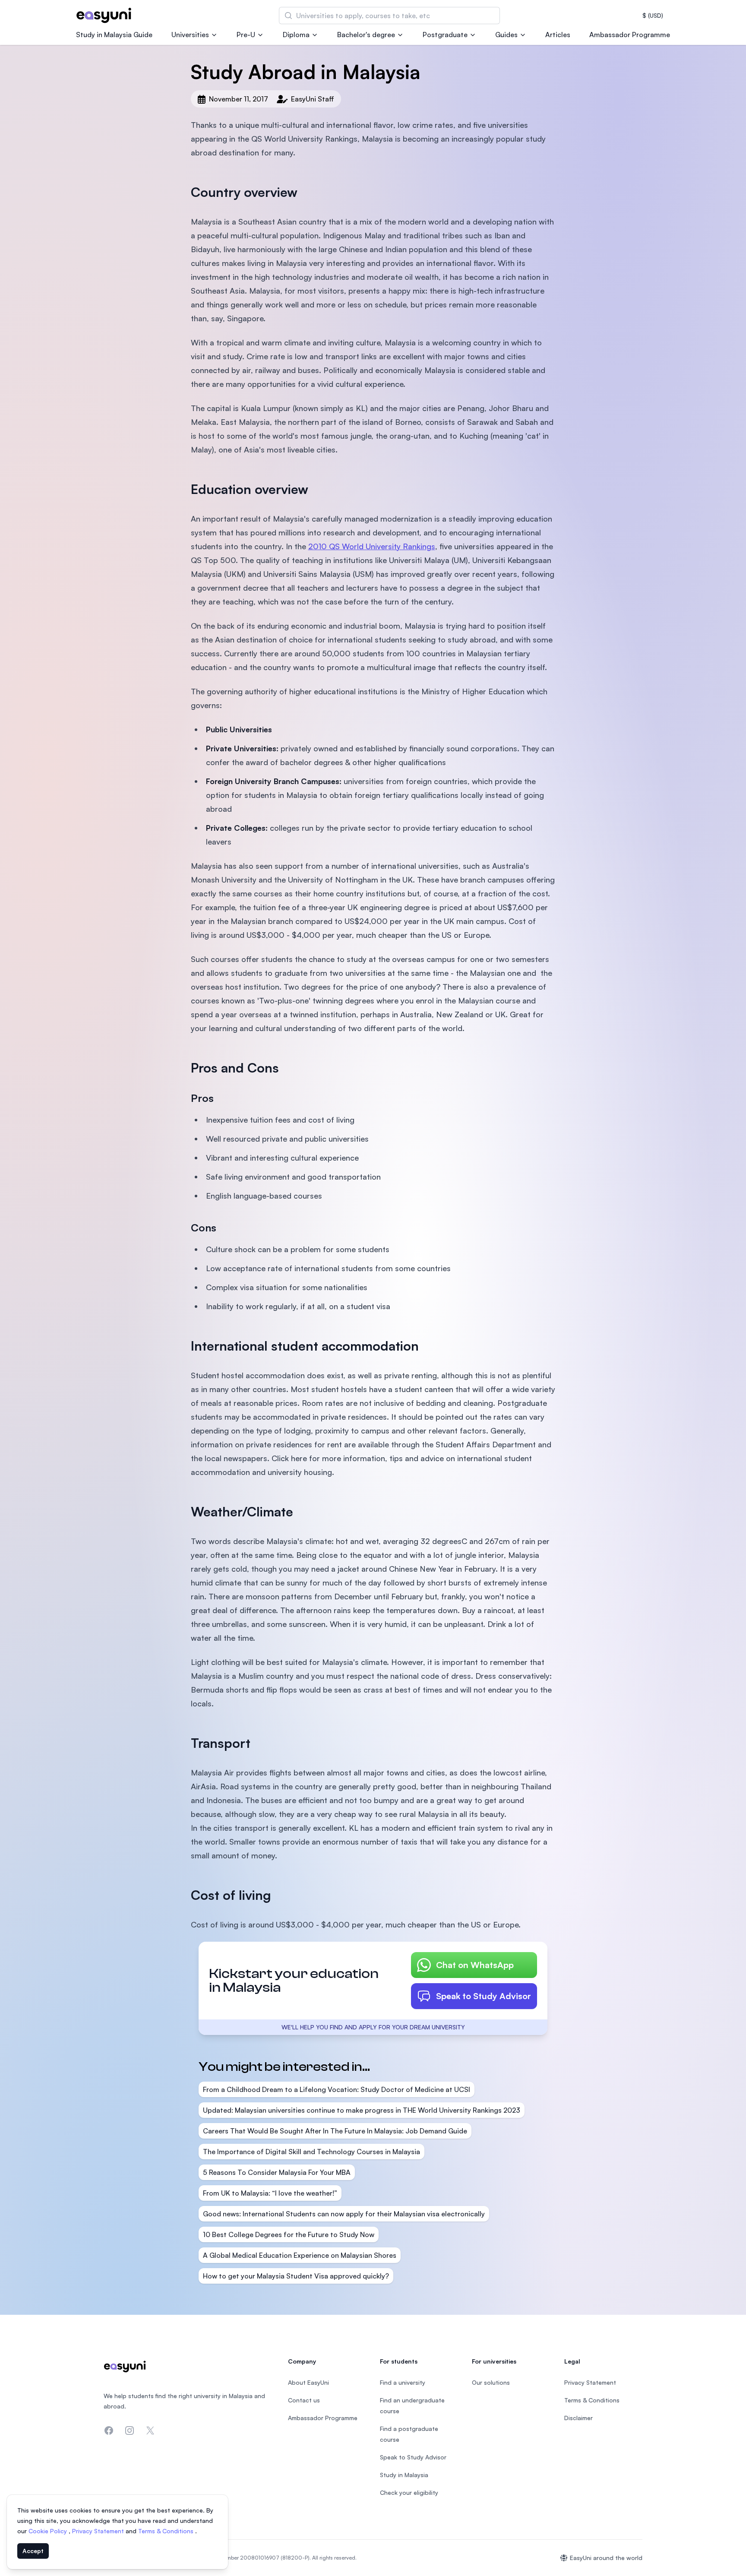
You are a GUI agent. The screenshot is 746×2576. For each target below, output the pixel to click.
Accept (33, 2551)
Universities (190, 35)
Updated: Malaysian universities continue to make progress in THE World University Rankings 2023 (362, 2110)
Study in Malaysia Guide (114, 35)
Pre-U (246, 35)
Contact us (304, 2400)
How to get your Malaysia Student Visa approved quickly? (296, 2276)
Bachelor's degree (366, 35)
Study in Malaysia (404, 2475)
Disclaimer (578, 2418)
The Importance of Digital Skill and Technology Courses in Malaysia (311, 2152)
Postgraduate (445, 35)
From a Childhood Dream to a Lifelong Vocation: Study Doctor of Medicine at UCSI (337, 2089)
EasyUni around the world (606, 2558)
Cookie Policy (49, 2531)
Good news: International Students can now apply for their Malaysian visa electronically (344, 2214)
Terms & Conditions (167, 2531)
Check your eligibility (409, 2492)
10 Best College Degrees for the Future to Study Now (289, 2234)
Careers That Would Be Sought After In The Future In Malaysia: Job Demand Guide (335, 2131)
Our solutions (491, 2382)
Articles (558, 35)
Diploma (296, 35)
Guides (506, 35)
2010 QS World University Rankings (372, 546)
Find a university (403, 2382)
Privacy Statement (99, 2531)
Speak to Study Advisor (484, 1996)
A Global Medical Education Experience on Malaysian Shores (300, 2255)
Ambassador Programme (630, 35)
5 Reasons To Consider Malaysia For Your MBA (277, 2172)
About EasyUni (308, 2382)
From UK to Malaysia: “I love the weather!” (270, 2193)
